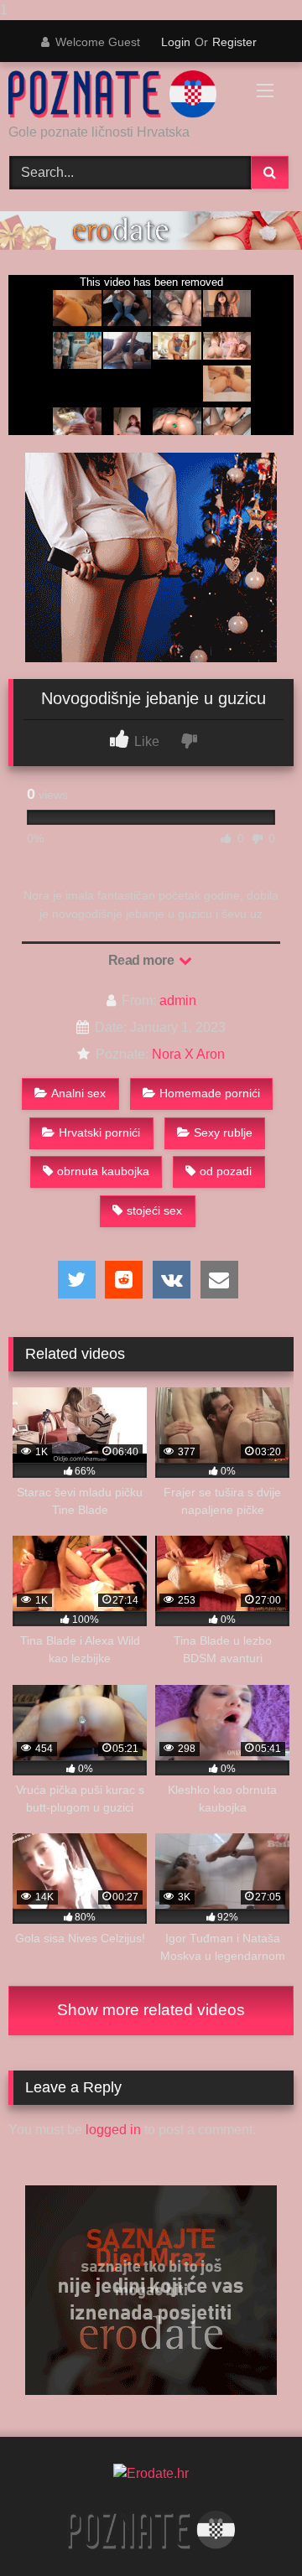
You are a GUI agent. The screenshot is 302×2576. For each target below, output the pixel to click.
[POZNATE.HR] (124, 94)
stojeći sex (154, 1210)
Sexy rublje (223, 1133)
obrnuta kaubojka (103, 1171)
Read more (143, 960)
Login (176, 42)
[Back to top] (250, 2529)
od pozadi (226, 1171)
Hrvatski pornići (99, 1133)
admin (178, 1000)
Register (234, 42)
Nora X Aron (188, 1054)
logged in (113, 2130)
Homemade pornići (210, 1093)
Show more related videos (151, 2010)
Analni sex (78, 1093)
